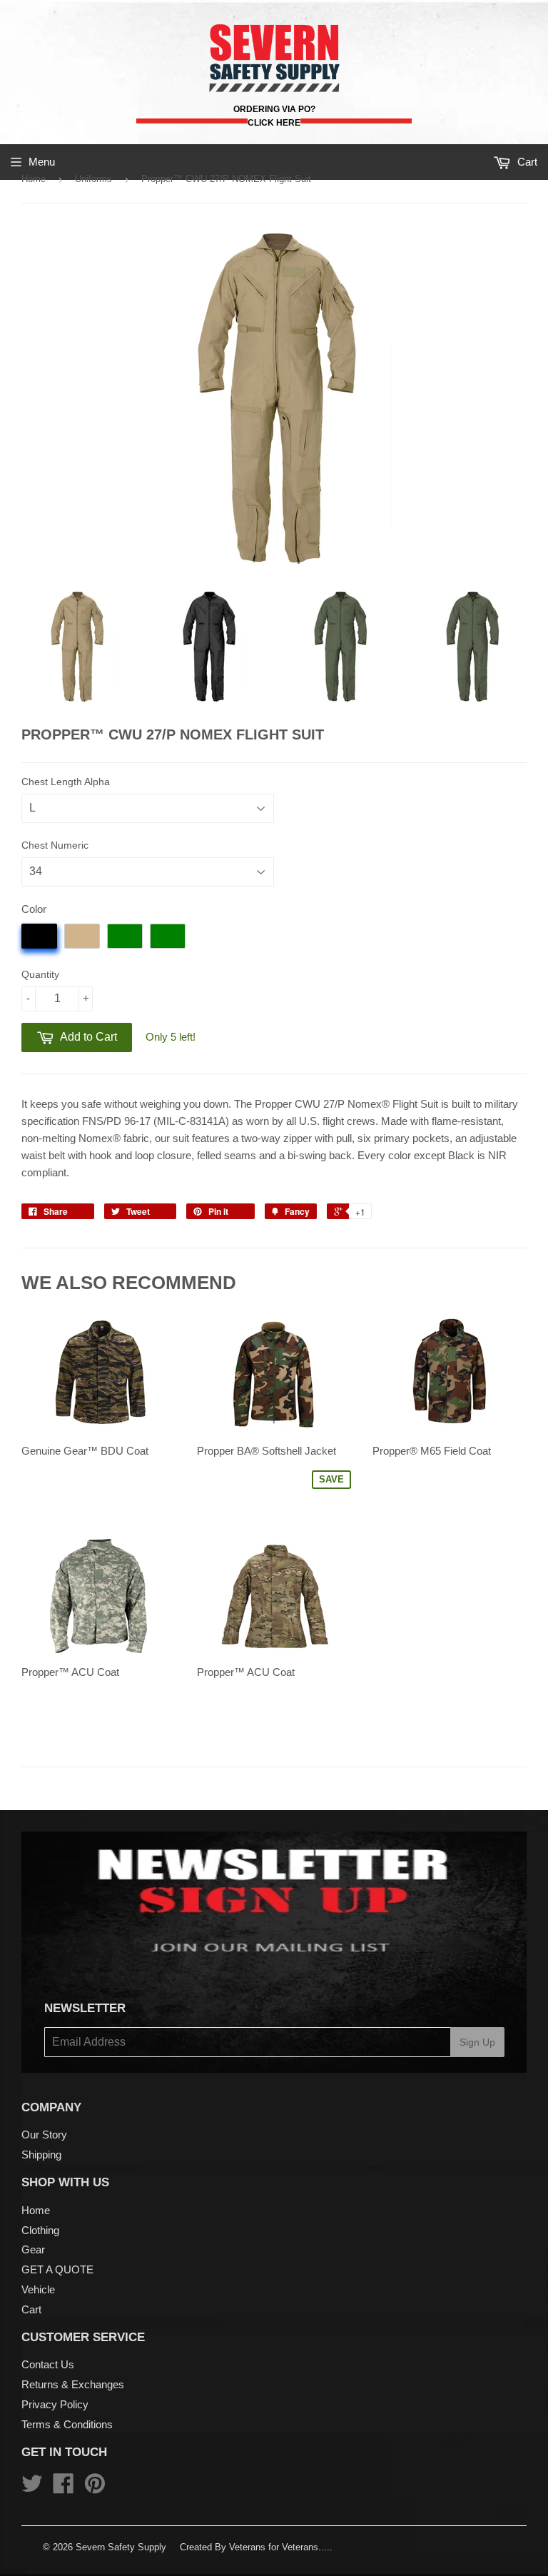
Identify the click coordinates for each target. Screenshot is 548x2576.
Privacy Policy (55, 2404)
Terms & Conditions (67, 2424)
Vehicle (38, 2289)
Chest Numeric (55, 845)
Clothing (40, 2230)
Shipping (41, 2155)
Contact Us (48, 2364)
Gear (33, 2249)
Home (34, 179)
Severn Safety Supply (121, 2547)
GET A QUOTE (57, 2269)
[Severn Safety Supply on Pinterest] (95, 2488)
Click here (274, 123)
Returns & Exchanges (73, 2384)
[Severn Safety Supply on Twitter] (32, 2488)
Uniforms (93, 179)
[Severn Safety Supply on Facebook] (64, 2488)
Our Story (44, 2135)
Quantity (40, 974)
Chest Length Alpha (66, 782)
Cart (31, 2309)
